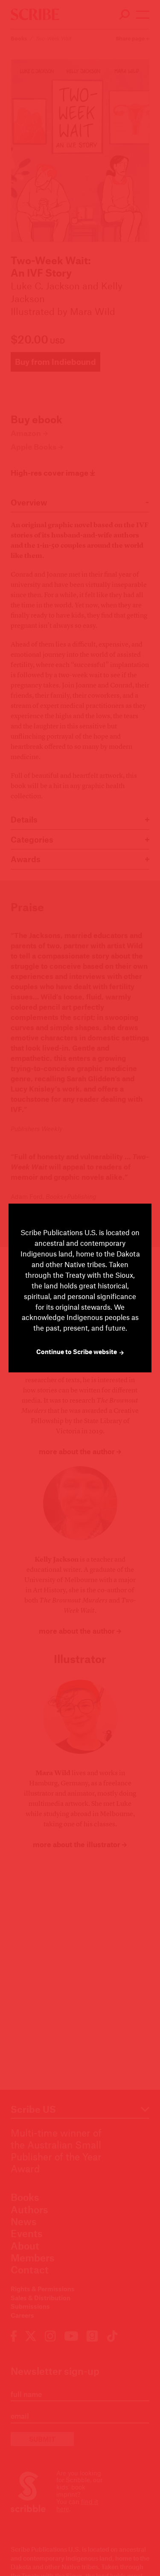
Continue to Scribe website (77, 1352)
